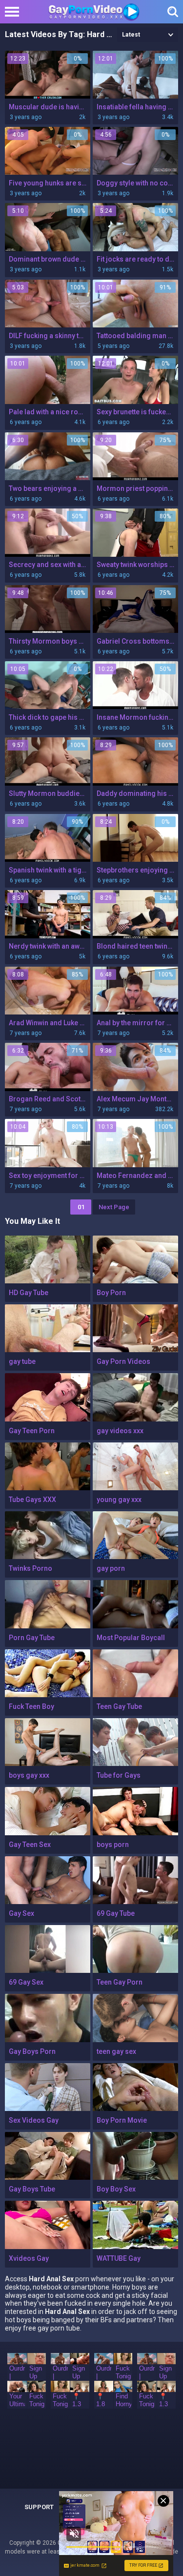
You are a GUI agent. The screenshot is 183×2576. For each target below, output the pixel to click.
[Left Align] (14, 12)
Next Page (114, 1207)
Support (39, 2507)
